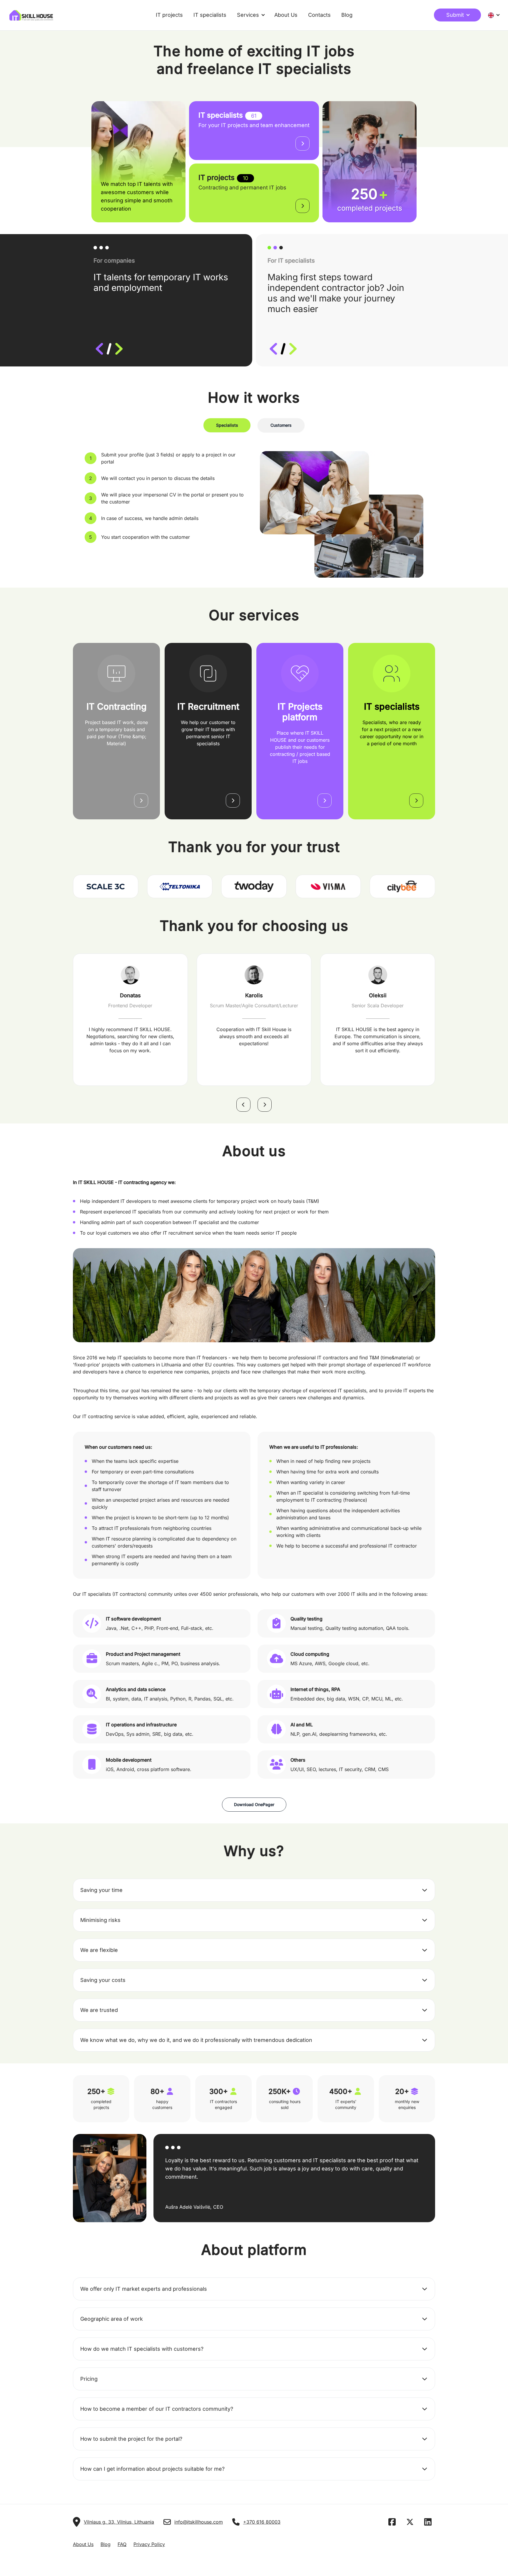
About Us (286, 15)
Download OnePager (254, 1804)
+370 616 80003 (262, 2522)
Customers (281, 425)
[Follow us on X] (412, 2523)
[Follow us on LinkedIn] (430, 2523)
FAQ (122, 2544)
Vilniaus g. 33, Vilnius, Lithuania (119, 2522)
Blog (347, 15)
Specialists (227, 425)
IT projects (169, 15)
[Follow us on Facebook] (394, 2523)
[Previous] (243, 1105)
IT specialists (210, 15)
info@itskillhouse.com (199, 2522)
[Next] (265, 1105)
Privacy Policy (149, 2544)
